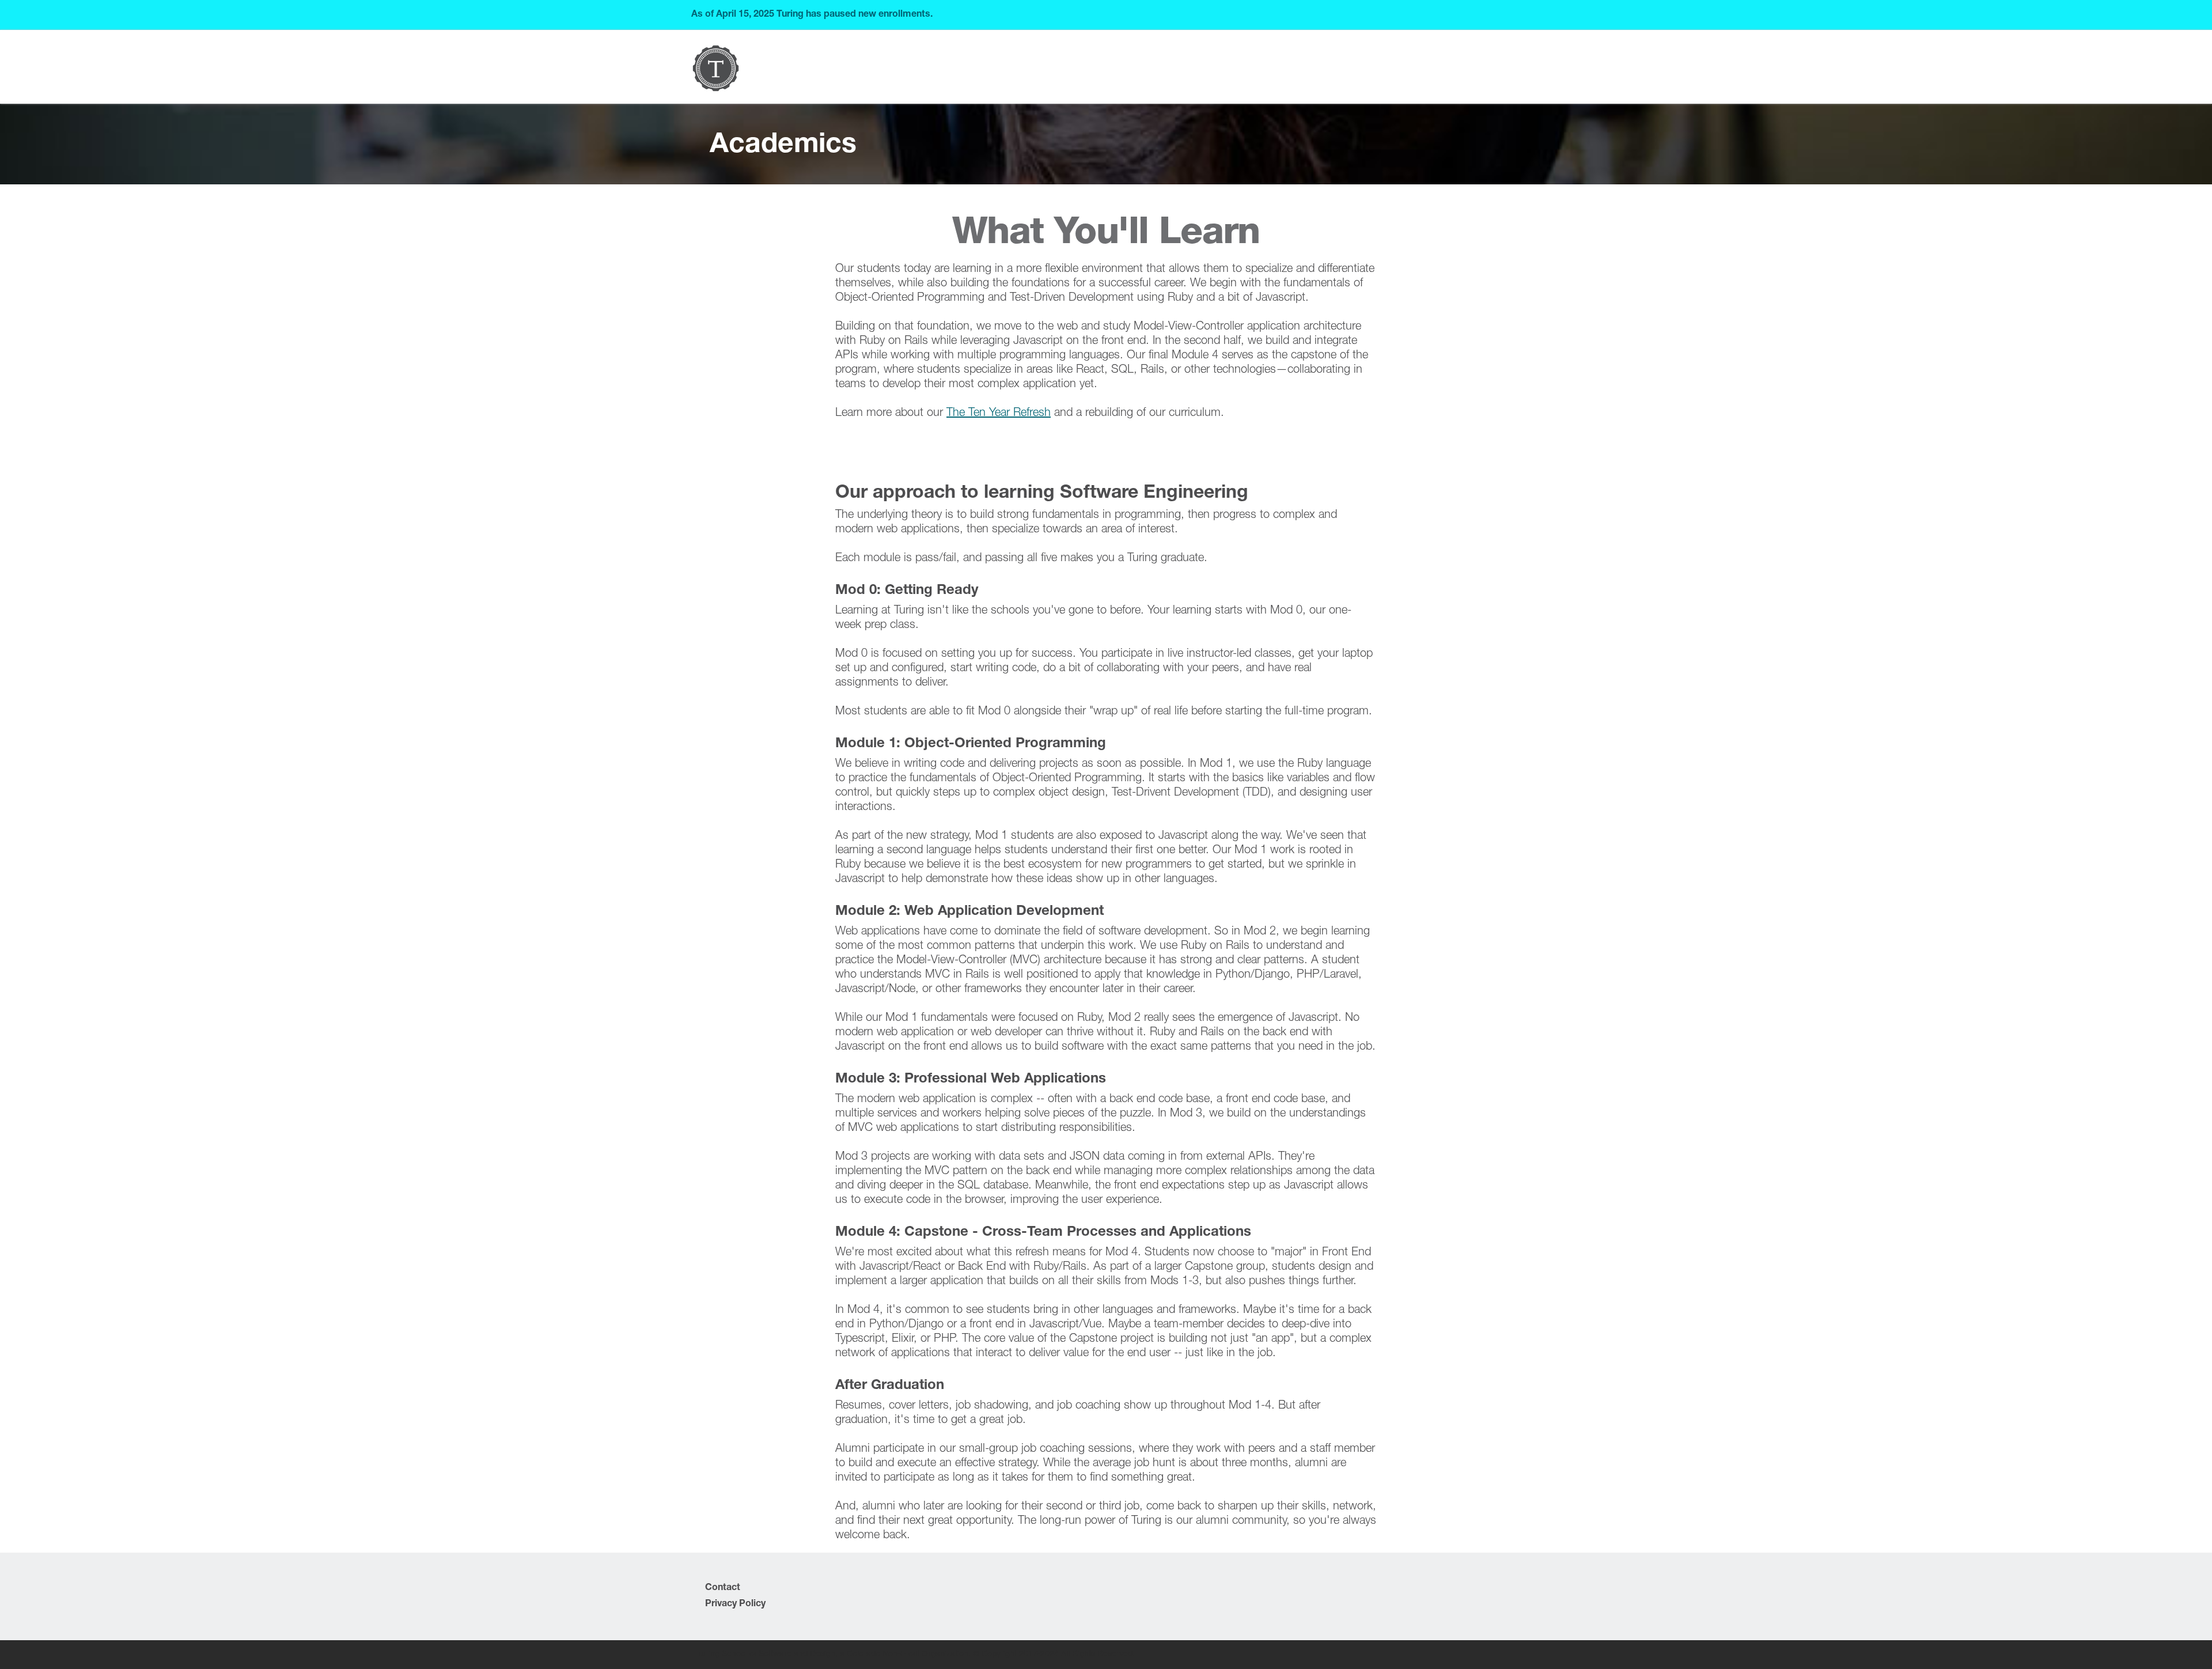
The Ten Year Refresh (999, 414)
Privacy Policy (735, 1604)
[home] (716, 68)
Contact (723, 1588)
